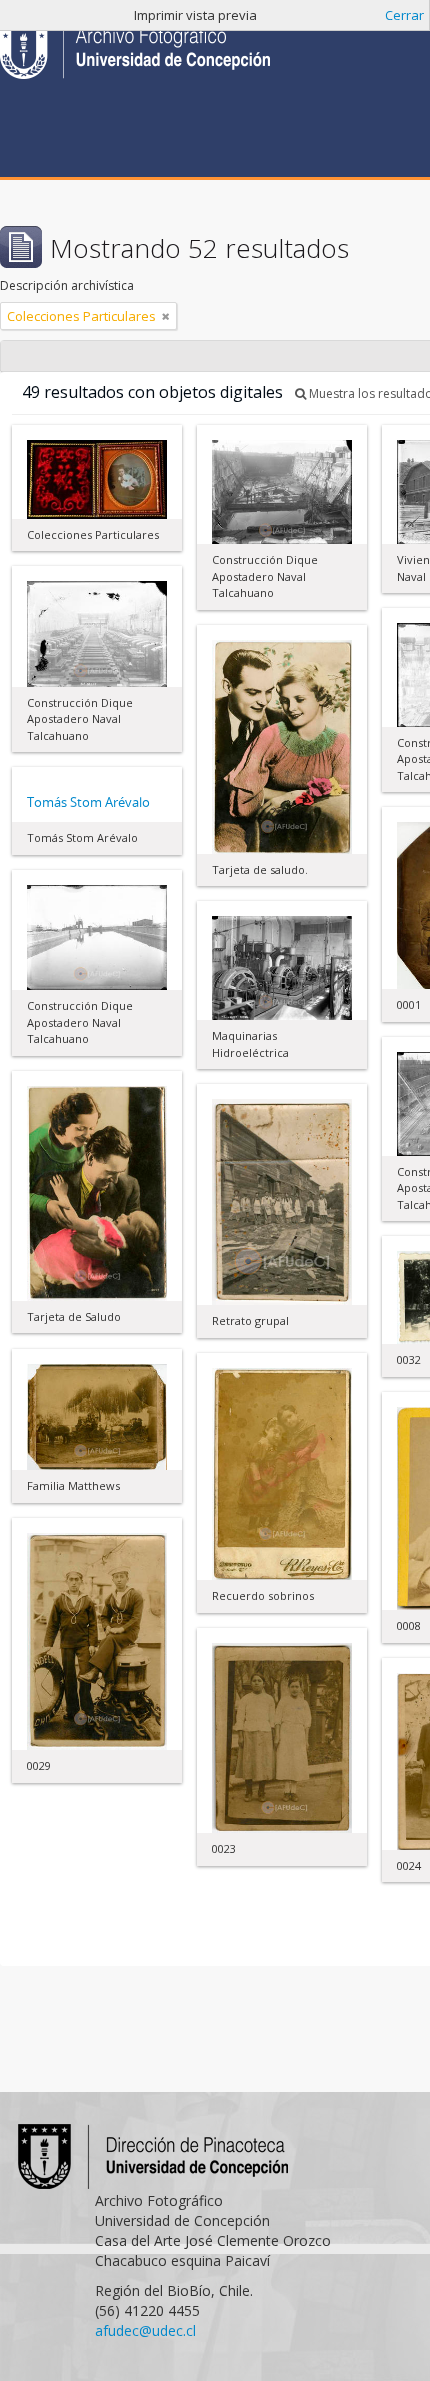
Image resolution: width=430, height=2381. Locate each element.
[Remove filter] (166, 316)
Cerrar (404, 15)
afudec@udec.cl (145, 2330)
